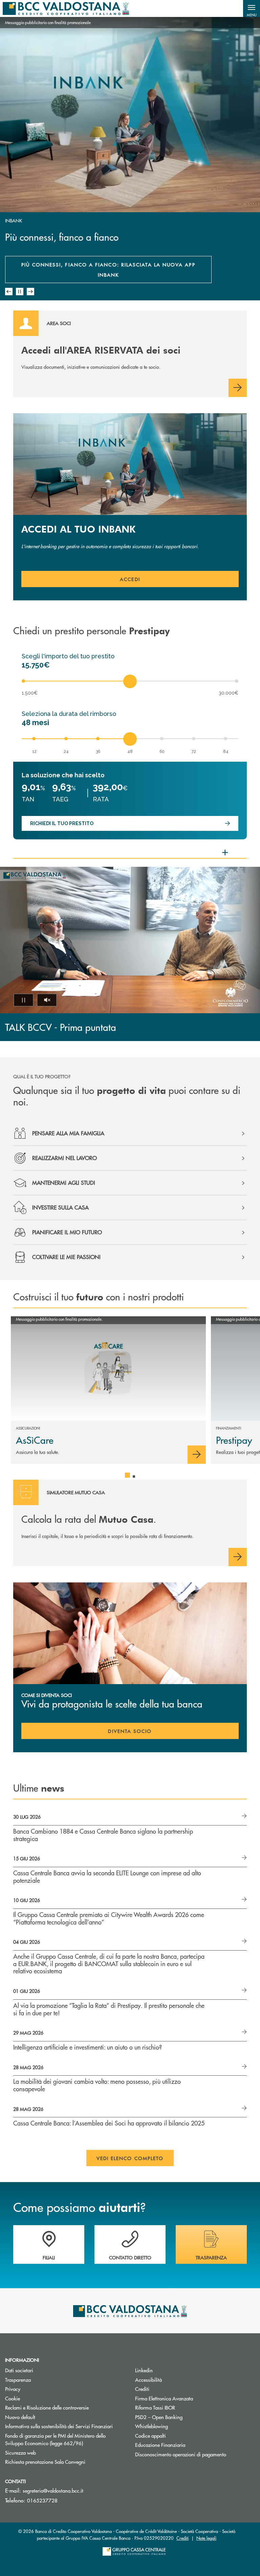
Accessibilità (148, 2380)
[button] (252, 8)
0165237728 (42, 2500)
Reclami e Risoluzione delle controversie (47, 2407)
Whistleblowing (151, 2426)
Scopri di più (35, 276)
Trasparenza (18, 2380)
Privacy (13, 2389)
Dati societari (19, 2370)
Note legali (206, 2538)
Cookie (13, 2398)
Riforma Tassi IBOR (155, 2407)
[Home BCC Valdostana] (66, 8)
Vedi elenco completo (130, 2158)
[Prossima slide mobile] (30, 292)
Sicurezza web (20, 2452)
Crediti (142, 2389)
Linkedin (144, 2370)
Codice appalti (176, 2435)
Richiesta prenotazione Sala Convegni (65, 2462)
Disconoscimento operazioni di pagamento (181, 2454)
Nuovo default (20, 2417)
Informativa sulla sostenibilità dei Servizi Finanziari (59, 2426)
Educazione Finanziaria (160, 2445)
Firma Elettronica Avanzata (164, 2398)
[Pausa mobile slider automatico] (20, 292)
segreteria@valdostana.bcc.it (53, 2490)
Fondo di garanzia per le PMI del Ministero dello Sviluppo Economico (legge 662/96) (65, 2439)
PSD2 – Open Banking (159, 2417)
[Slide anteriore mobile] (9, 292)
